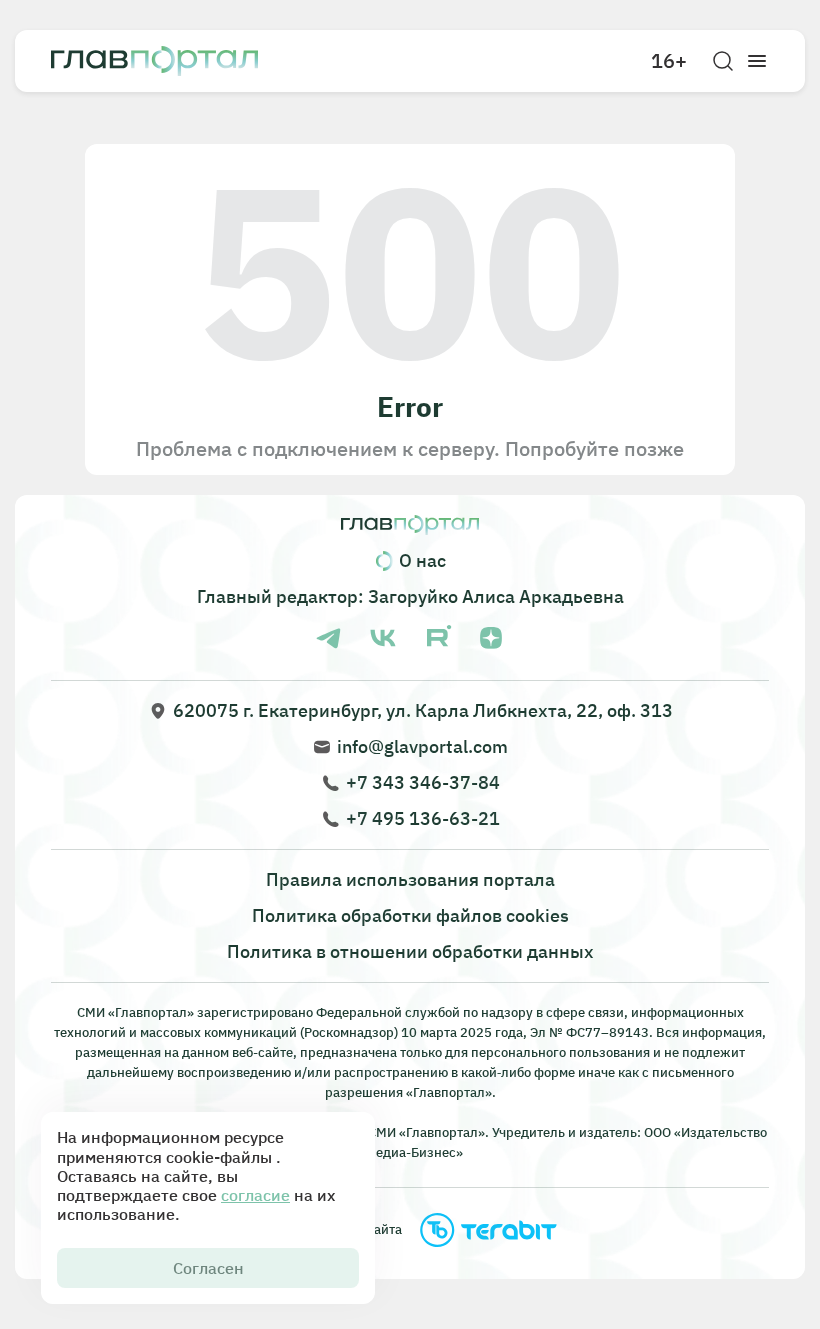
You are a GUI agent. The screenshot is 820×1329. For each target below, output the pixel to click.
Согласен (208, 1268)
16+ (669, 61)
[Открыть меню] (757, 61)
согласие (255, 1195)
